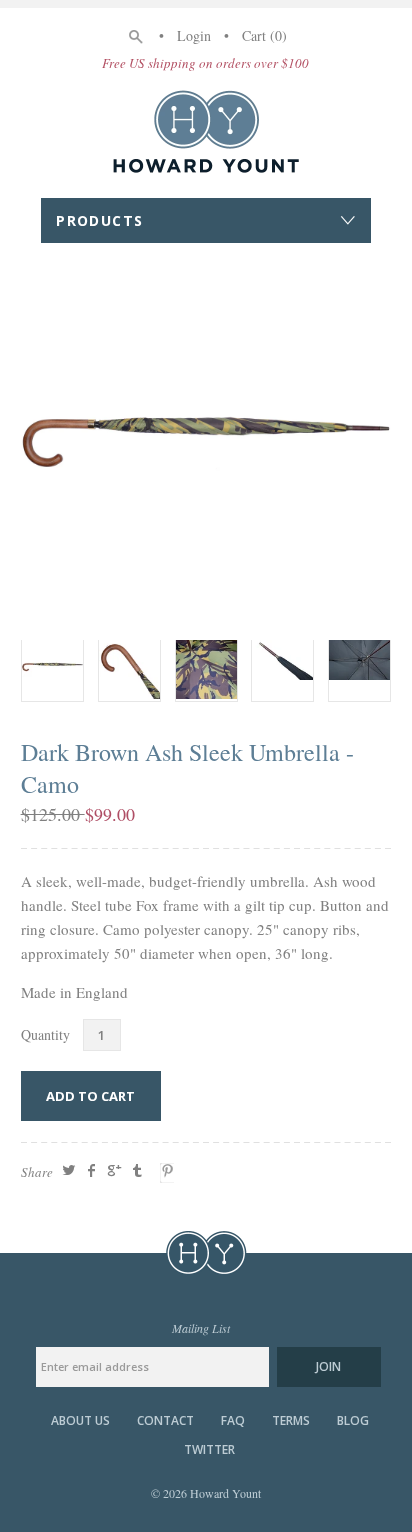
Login (194, 35)
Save (170, 1173)
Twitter (209, 1450)
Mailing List (201, 1328)
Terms (291, 1421)
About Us (80, 1421)
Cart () (264, 35)
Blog (353, 1421)
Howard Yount (206, 131)
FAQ (233, 1421)
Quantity (45, 1034)
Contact (165, 1421)
